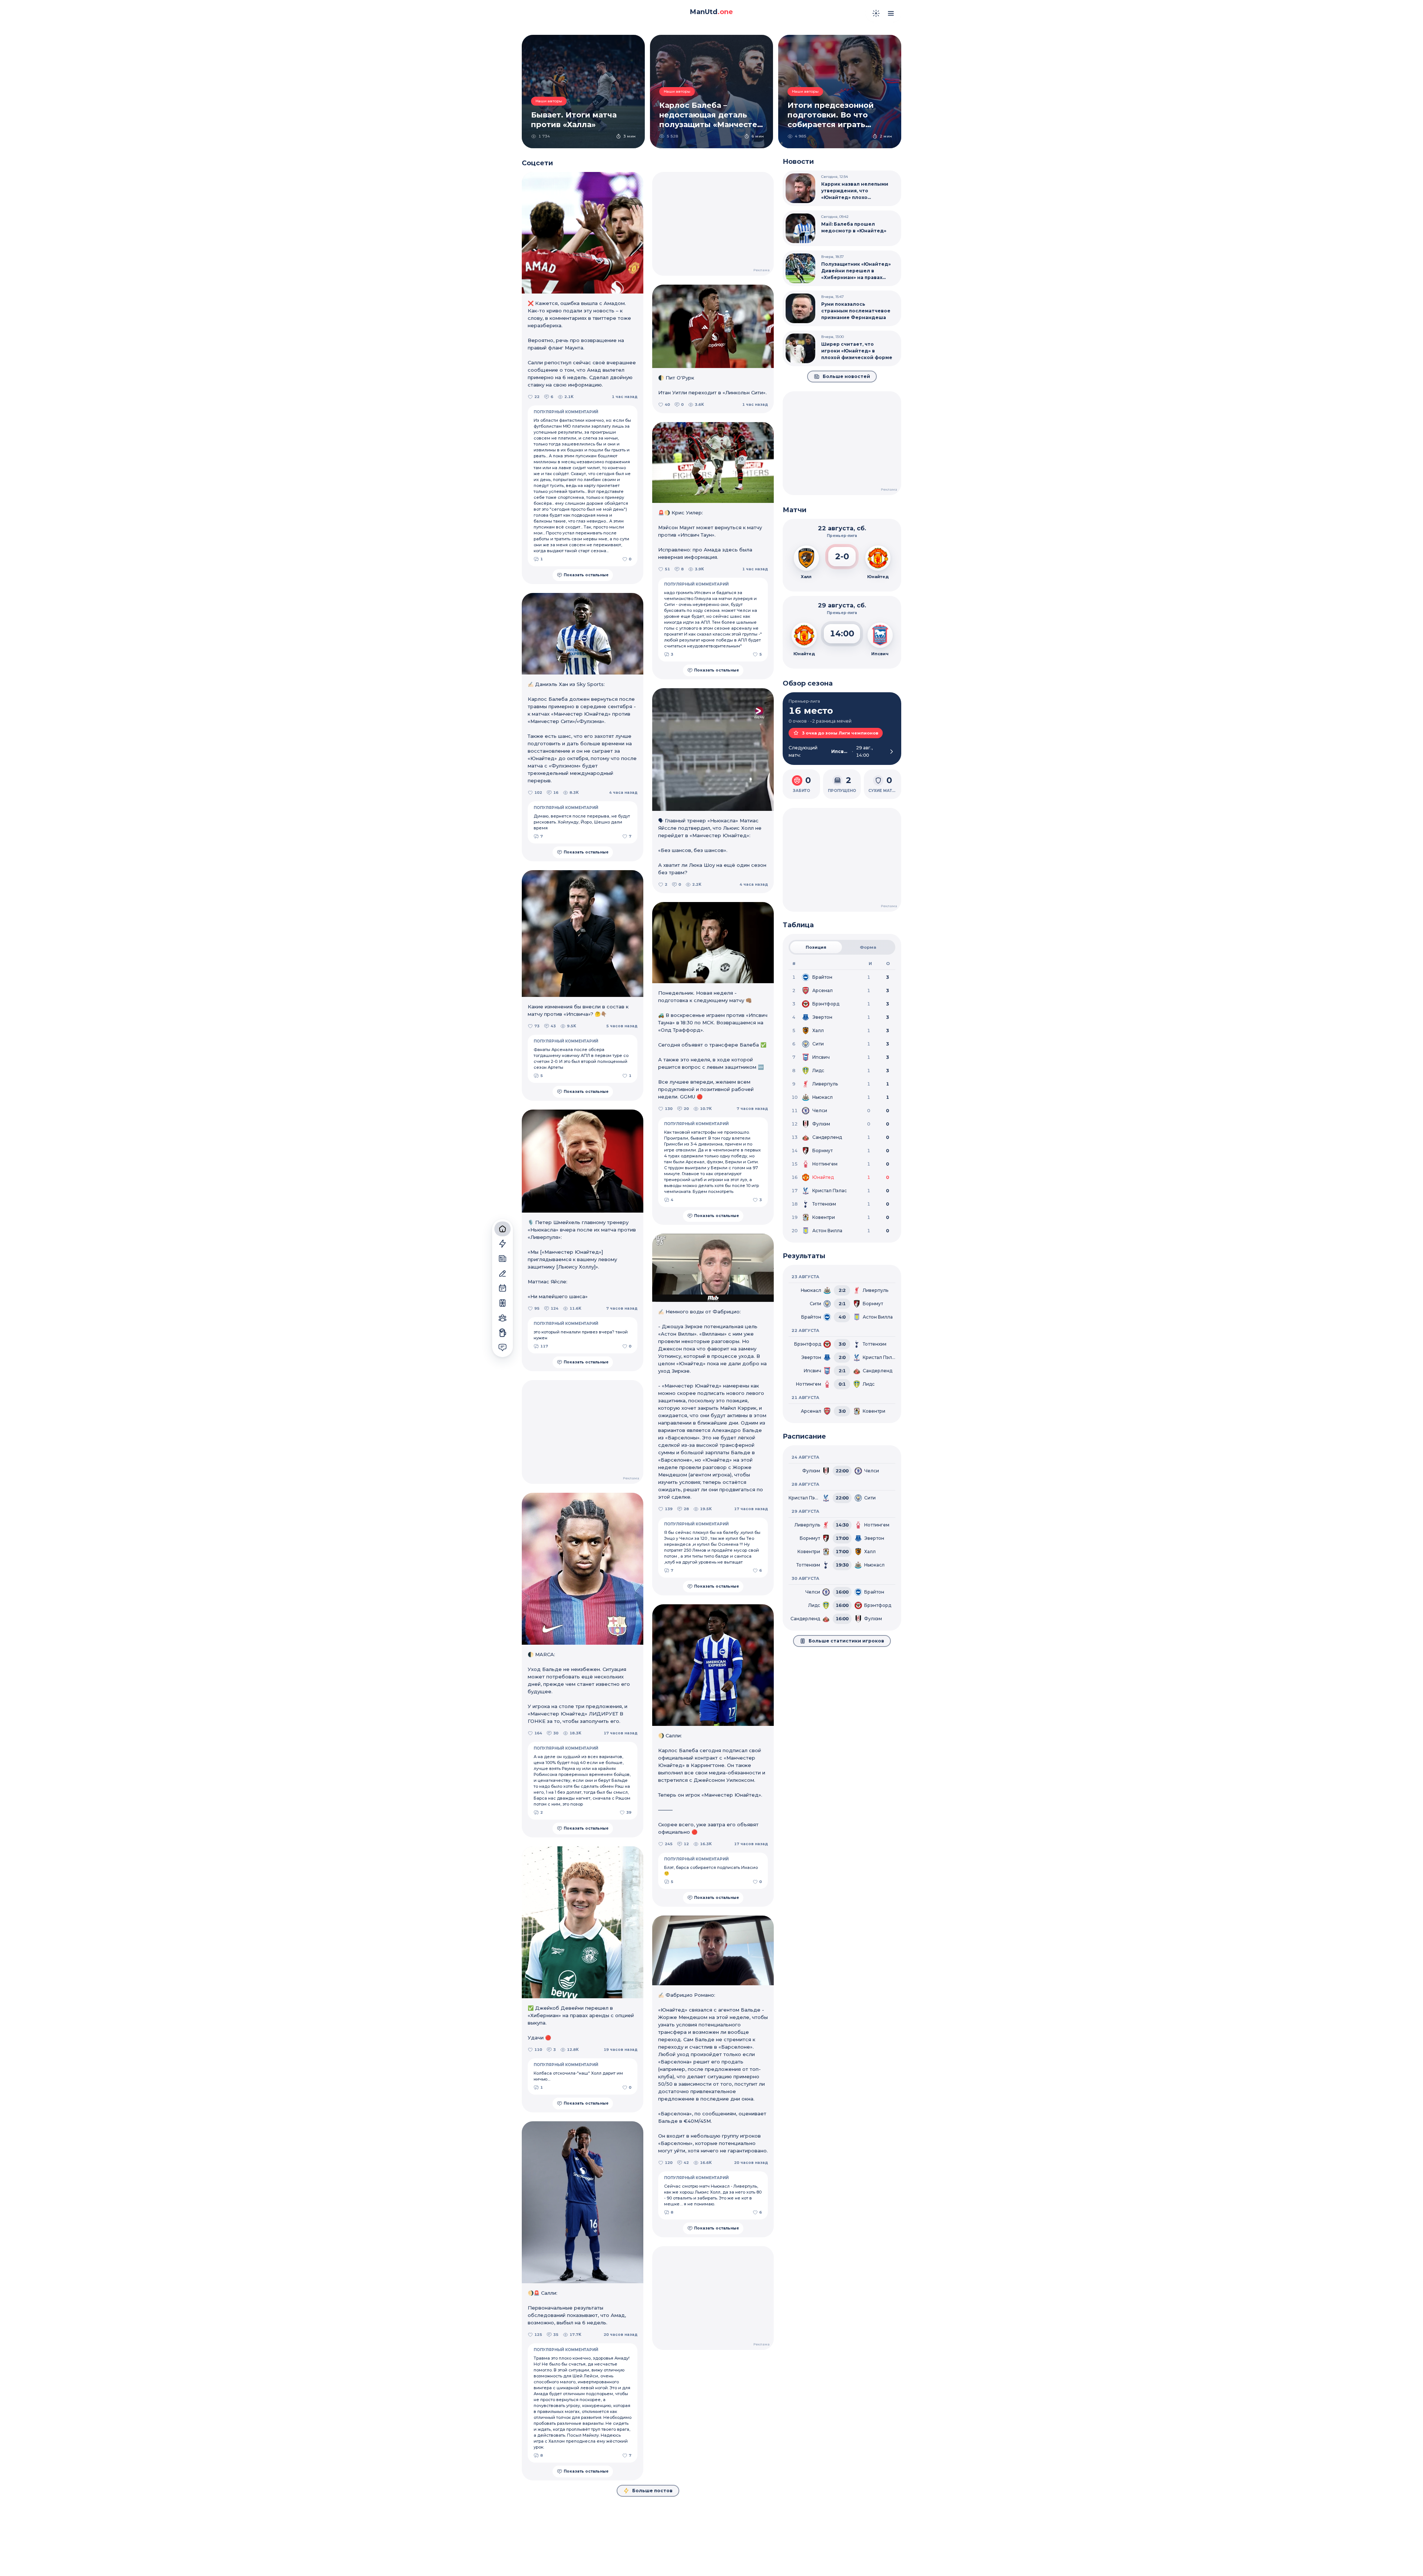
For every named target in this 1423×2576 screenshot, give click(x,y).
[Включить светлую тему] (876, 13)
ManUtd (711, 12)
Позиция (816, 947)
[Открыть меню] (891, 13)
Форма (868, 947)
